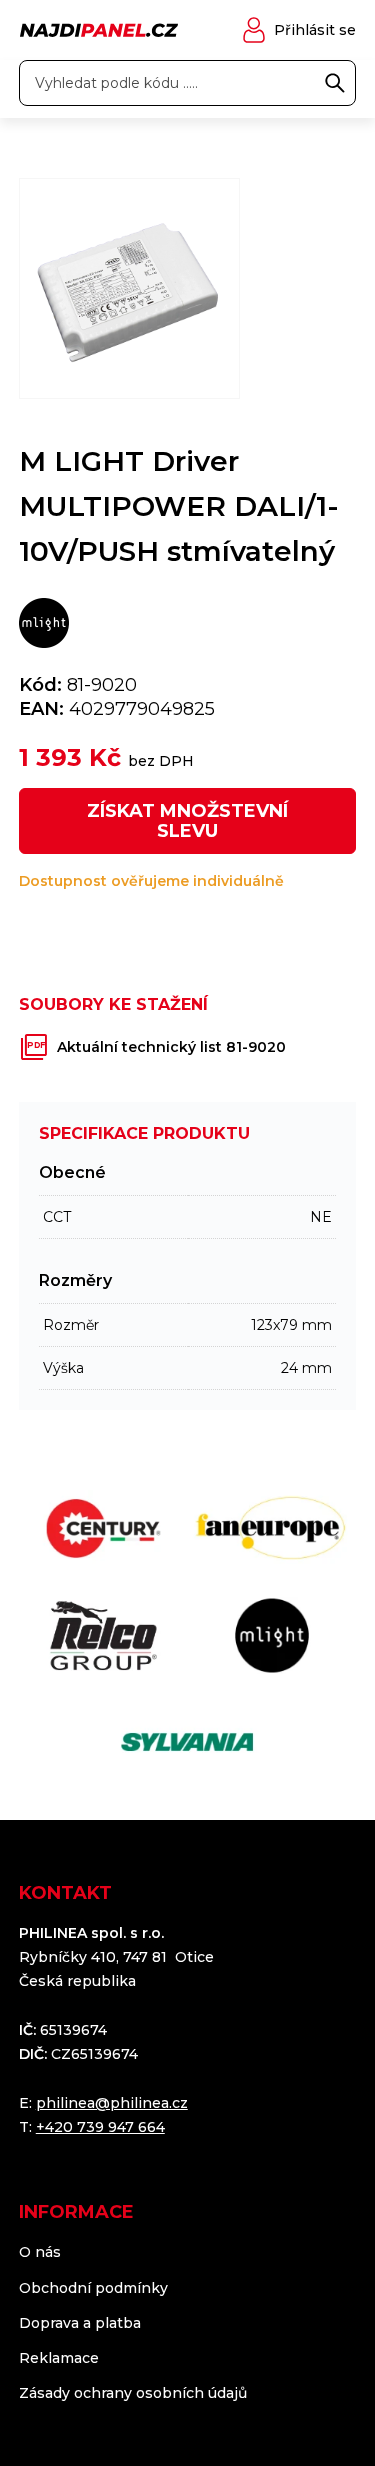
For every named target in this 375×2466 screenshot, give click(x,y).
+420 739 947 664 (100, 2127)
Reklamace (59, 2358)
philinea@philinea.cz (112, 2103)
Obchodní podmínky (93, 2288)
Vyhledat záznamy (335, 83)
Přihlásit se (315, 30)
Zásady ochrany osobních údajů (133, 2393)
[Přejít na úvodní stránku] (99, 30)
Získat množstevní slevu (187, 821)
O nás (40, 2252)
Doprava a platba (80, 2323)
